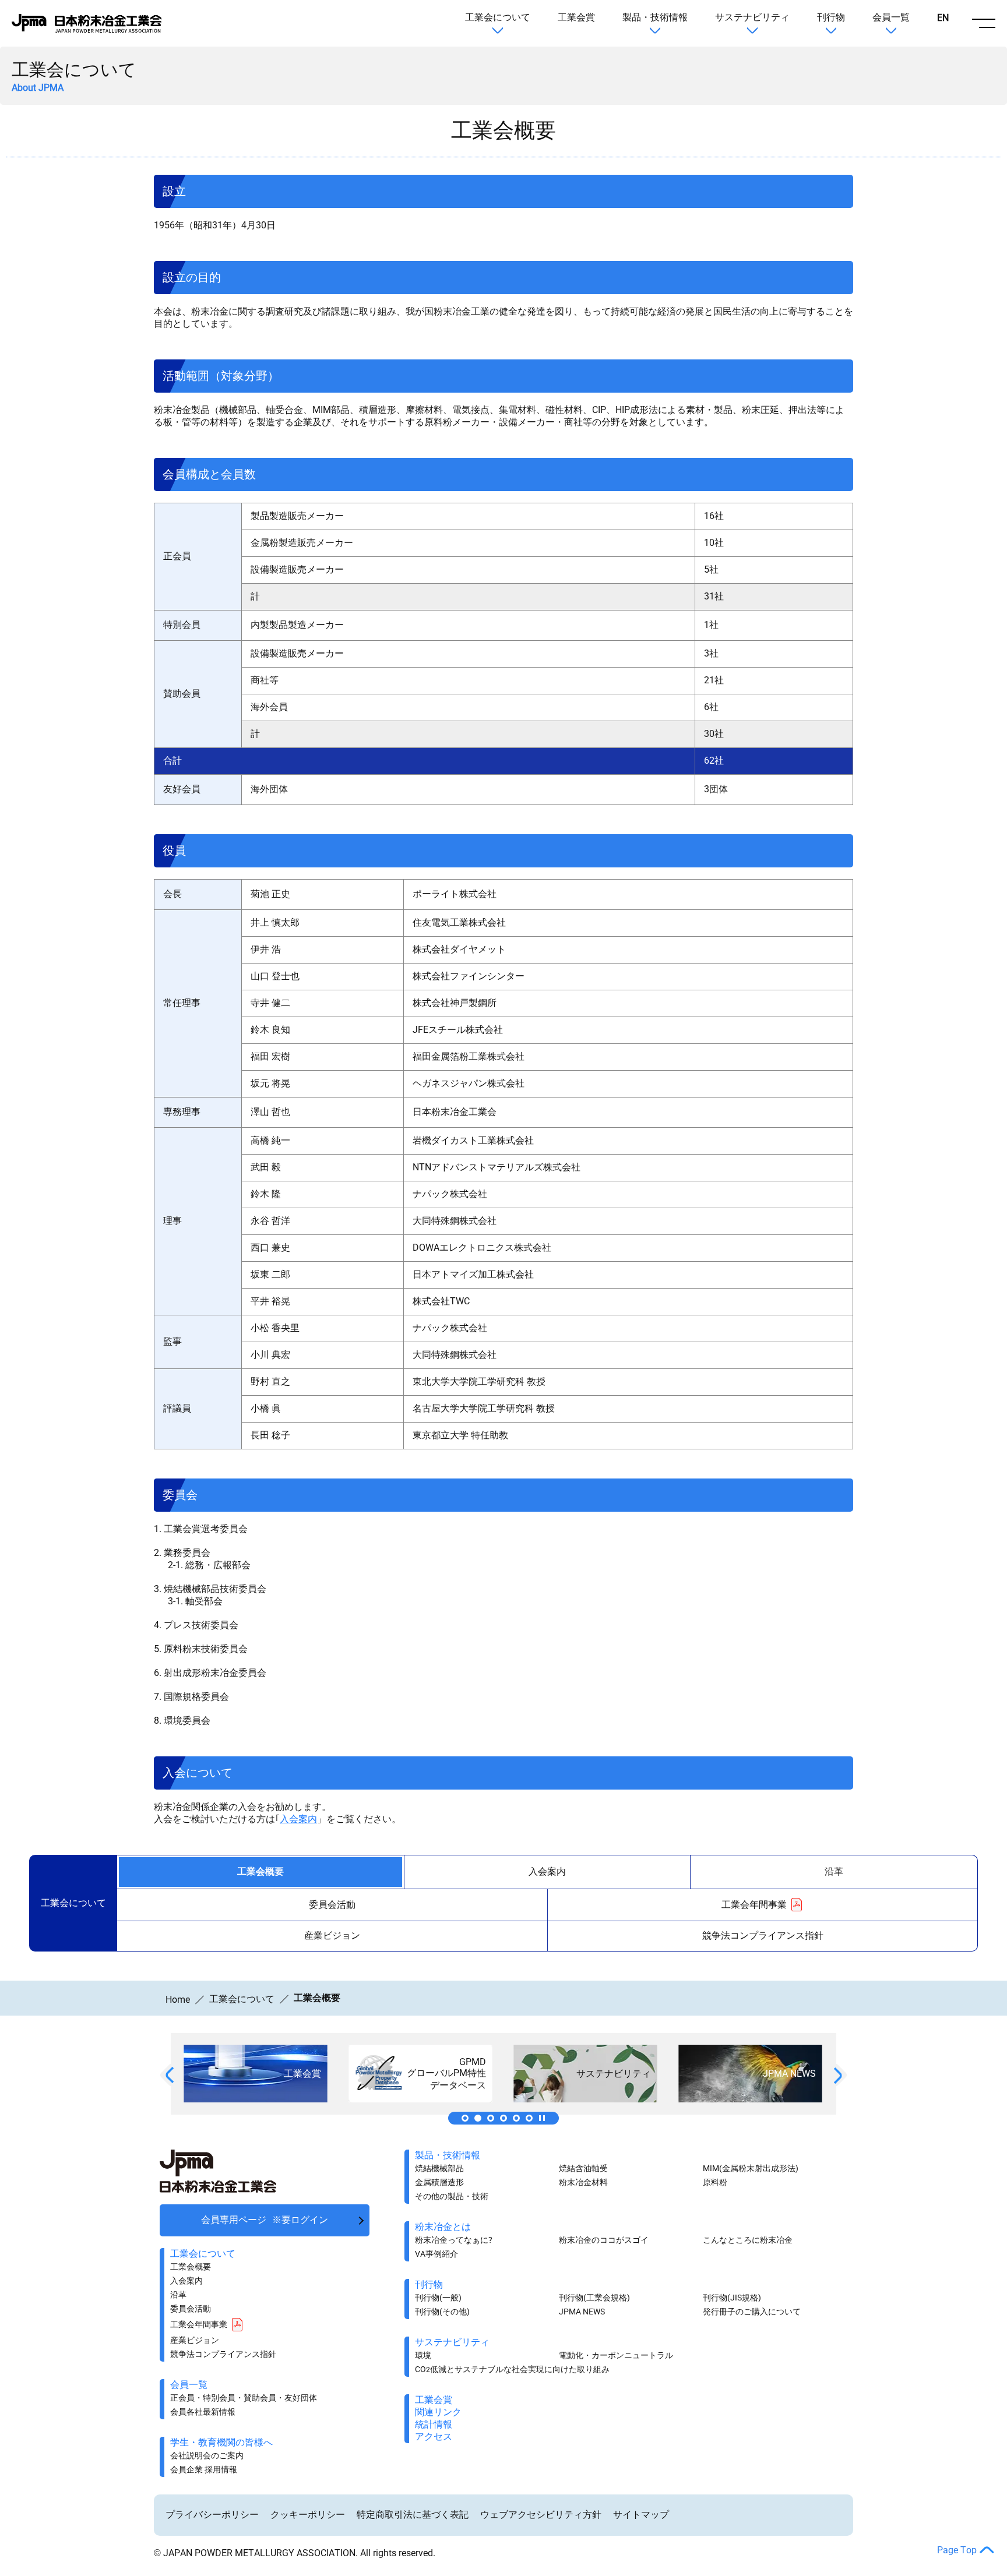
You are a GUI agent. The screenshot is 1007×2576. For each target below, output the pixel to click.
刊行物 (831, 17)
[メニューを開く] (984, 23)
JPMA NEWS (516, 2118)
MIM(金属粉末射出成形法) (751, 2168)
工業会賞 (576, 17)
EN (943, 18)
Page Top (957, 2550)
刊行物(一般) (438, 2298)
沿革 (834, 1871)
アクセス (434, 2436)
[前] (170, 2075)
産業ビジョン (332, 1935)
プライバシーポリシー (212, 2515)
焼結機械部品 (439, 2168)
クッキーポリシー (308, 2515)
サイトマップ (641, 2515)
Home (178, 2000)
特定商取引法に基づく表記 (413, 2515)
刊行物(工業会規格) (594, 2298)
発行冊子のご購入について (752, 2312)
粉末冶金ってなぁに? (454, 2240)
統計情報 (434, 2424)
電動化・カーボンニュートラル (616, 2355)
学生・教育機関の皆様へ (221, 2442)
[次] (838, 2076)
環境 (423, 2355)
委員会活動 (332, 1905)
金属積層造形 (439, 2182)
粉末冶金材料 (583, 2182)
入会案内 (298, 1819)
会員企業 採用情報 (204, 2469)
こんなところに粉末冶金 (748, 2240)
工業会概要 (260, 1871)
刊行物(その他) (442, 2312)
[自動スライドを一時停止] (542, 2118)
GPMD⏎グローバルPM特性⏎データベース (491, 2118)
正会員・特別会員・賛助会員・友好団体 (244, 2398)
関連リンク (529, 2118)
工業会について (498, 17)
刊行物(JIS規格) (732, 2298)
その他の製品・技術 (452, 2196)
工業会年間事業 (754, 1905)
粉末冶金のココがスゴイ (604, 2240)
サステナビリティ (752, 17)
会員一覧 (891, 17)
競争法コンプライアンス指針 (763, 1935)
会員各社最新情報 (203, 2412)
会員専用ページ (265, 2220)
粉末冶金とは (443, 2227)
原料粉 (715, 2182)
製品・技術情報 (655, 17)
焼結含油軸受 (583, 2168)
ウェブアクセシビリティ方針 (541, 2515)
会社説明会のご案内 (207, 2455)
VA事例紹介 (436, 2254)
